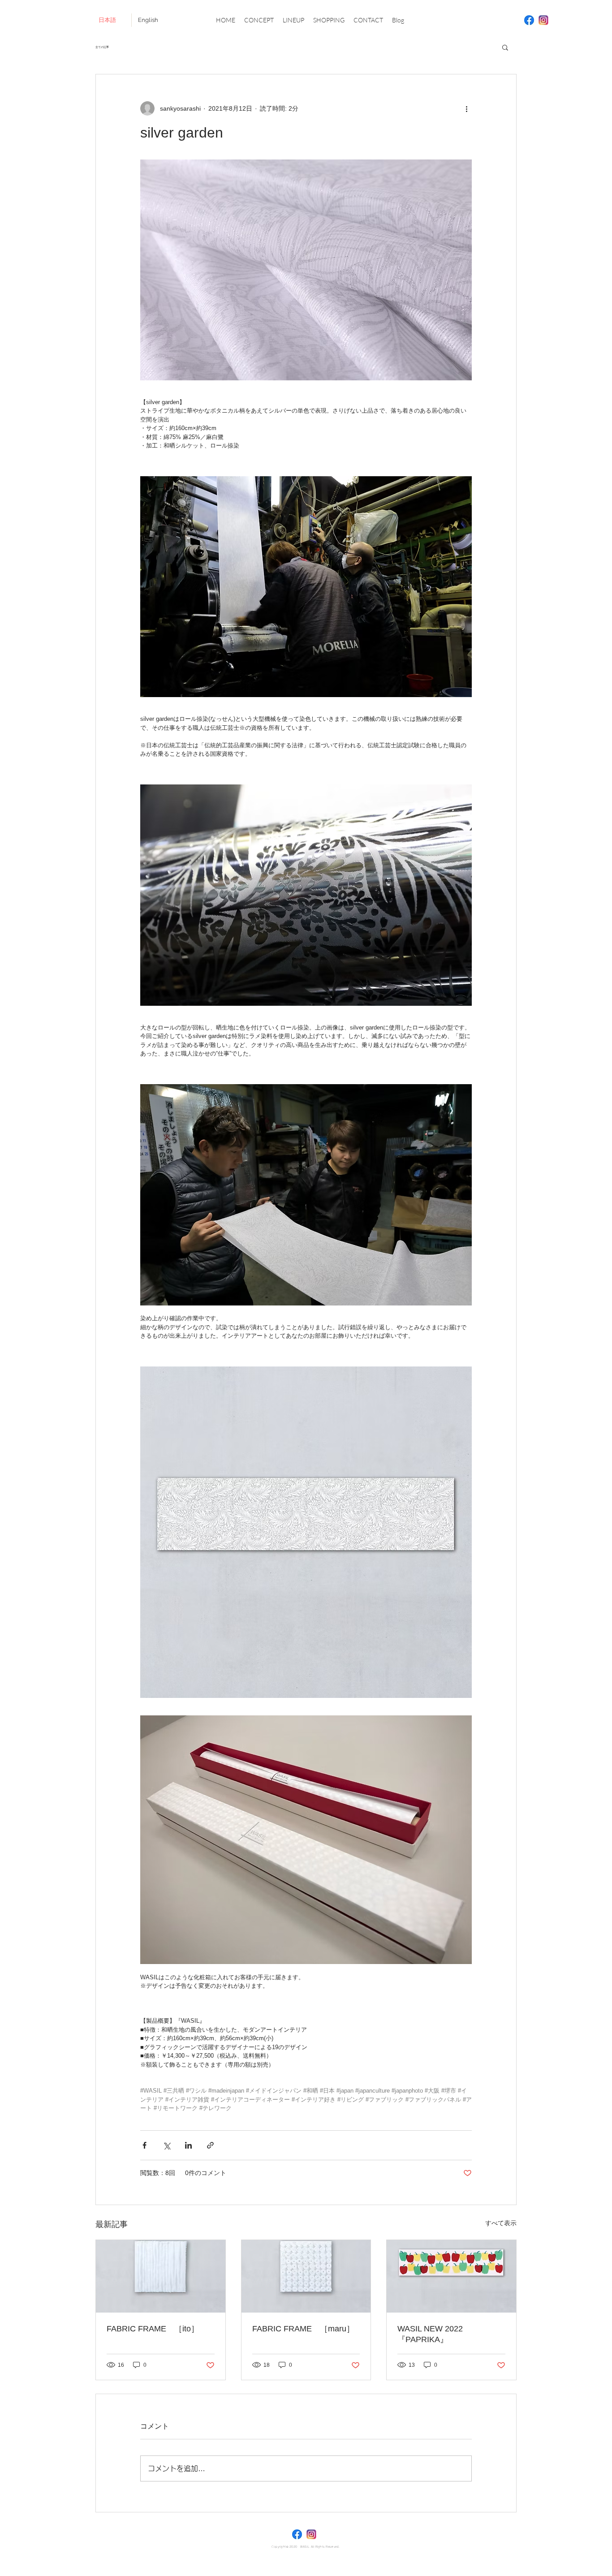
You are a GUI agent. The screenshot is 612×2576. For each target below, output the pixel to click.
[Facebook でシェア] (144, 2145)
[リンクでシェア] (210, 2145)
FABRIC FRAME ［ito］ (153, 2329)
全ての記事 (102, 47)
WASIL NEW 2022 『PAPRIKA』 (434, 2334)
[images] (529, 20)
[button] (505, 47)
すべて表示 (501, 2223)
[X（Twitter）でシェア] (166, 2145)
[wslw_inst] (543, 20)
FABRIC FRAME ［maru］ (303, 2329)
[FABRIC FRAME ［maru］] (306, 2276)
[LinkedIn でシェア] (188, 2145)
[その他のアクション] (466, 108)
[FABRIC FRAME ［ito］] (161, 2276)
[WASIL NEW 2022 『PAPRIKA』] (451, 2276)
